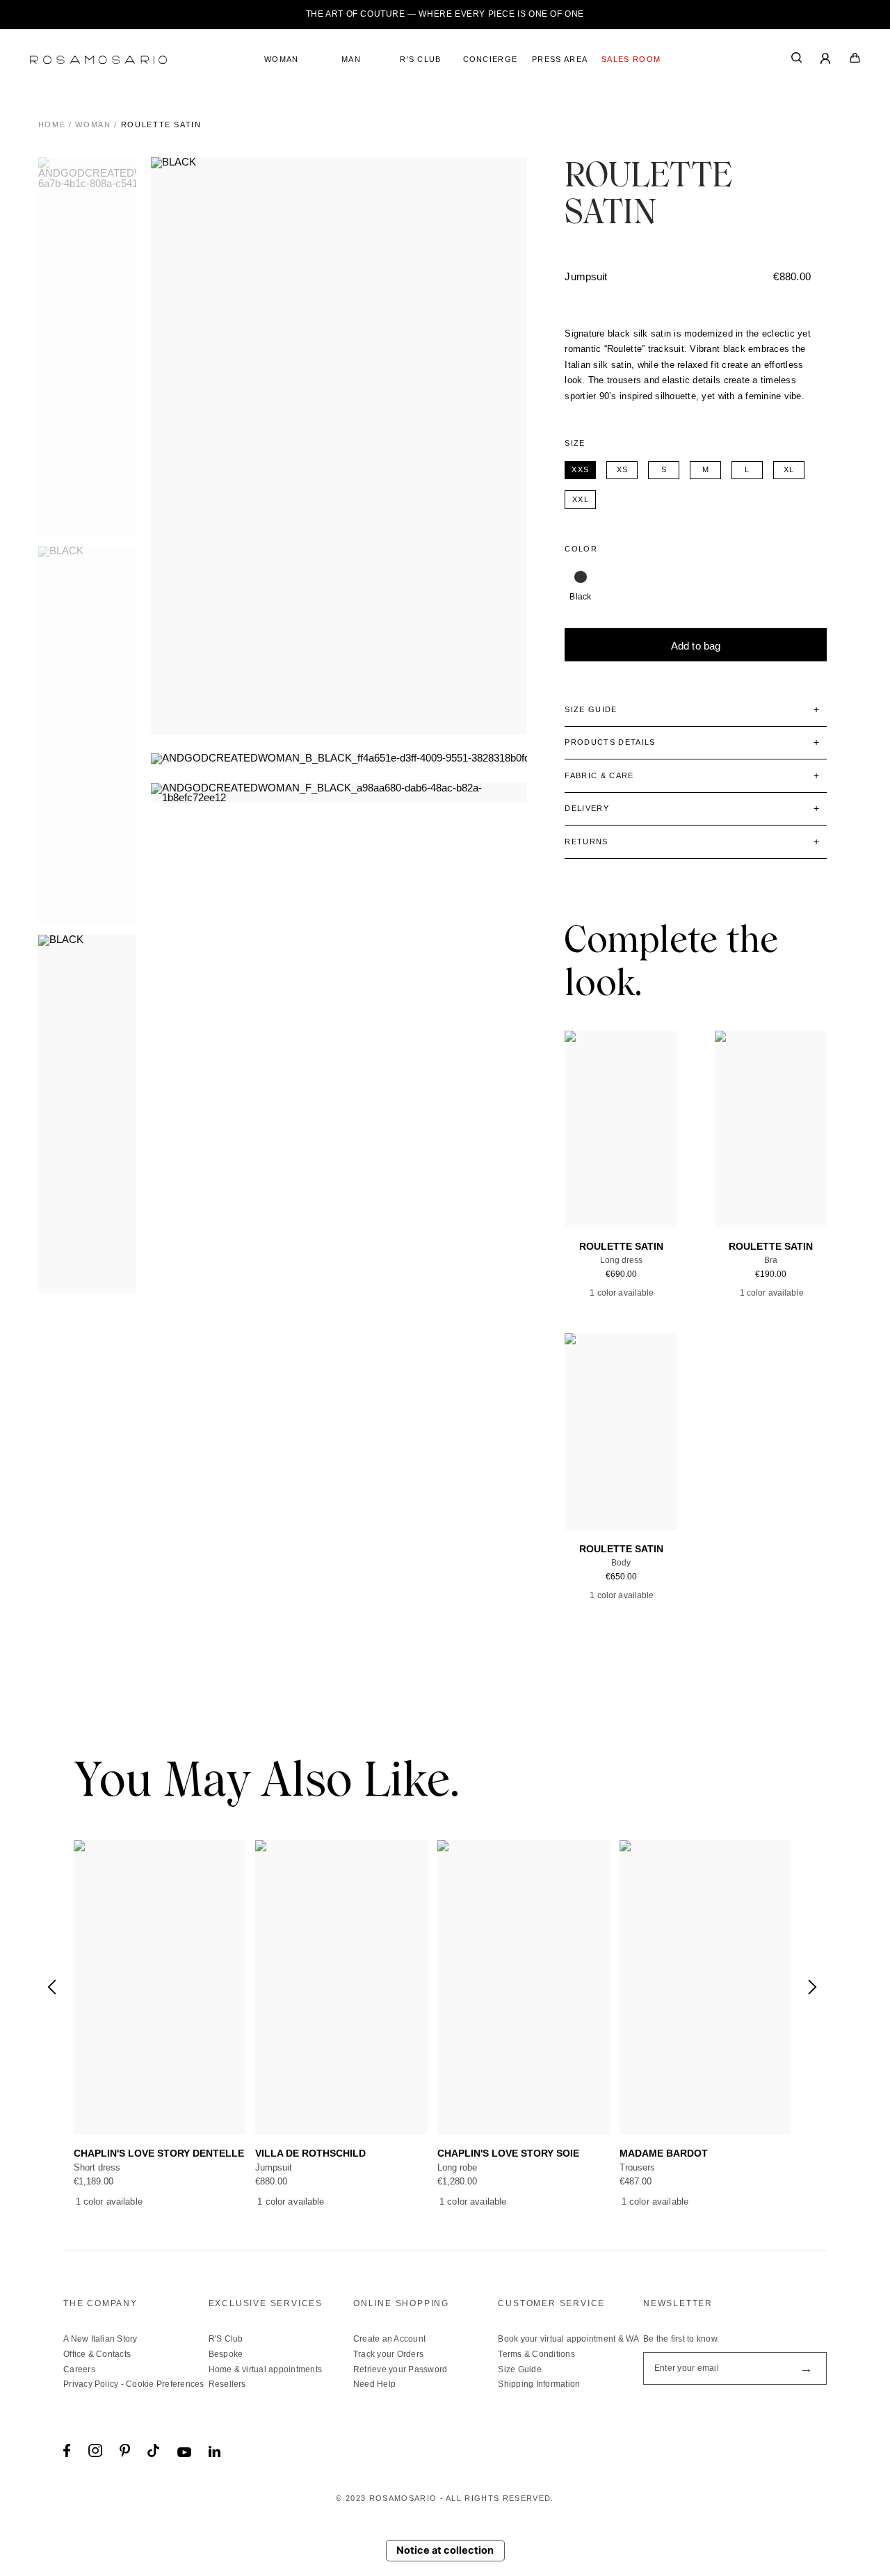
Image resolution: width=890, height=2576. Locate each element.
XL (608, 1164)
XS (612, 1153)
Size (575, 443)
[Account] (826, 60)
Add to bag (696, 646)
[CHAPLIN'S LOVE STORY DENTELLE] (160, 1987)
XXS (589, 1153)
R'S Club (226, 2339)
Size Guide (519, 2369)
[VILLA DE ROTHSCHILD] (341, 1987)
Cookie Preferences (165, 2384)
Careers (79, 2369)
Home (52, 124)
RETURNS (586, 842)
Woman (93, 124)
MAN (351, 59)
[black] (580, 577)
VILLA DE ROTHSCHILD (310, 2154)
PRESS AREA (560, 59)
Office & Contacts (97, 2354)
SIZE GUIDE (591, 709)
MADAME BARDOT (664, 2154)
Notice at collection (445, 2550)
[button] (812, 1987)
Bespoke (226, 2354)
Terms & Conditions (536, 2354)
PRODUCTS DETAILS (610, 742)
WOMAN (282, 59)
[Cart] (855, 60)
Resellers (227, 2384)
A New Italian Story (100, 2339)
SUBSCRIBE (806, 2368)
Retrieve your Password (400, 2369)
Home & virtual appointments (265, 2369)
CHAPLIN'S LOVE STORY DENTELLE (159, 2154)
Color (581, 549)
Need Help (374, 2384)
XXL (631, 1164)
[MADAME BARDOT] (706, 1987)
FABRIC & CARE (599, 775)
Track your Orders (388, 2354)
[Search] (797, 60)
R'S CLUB (421, 59)
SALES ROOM (631, 59)
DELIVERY (587, 808)
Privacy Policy (91, 2384)
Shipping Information (539, 2384)
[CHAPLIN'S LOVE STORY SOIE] (524, 1987)
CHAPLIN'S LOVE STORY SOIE (508, 2154)
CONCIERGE (491, 59)
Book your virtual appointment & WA (568, 2339)
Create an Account (389, 2339)
